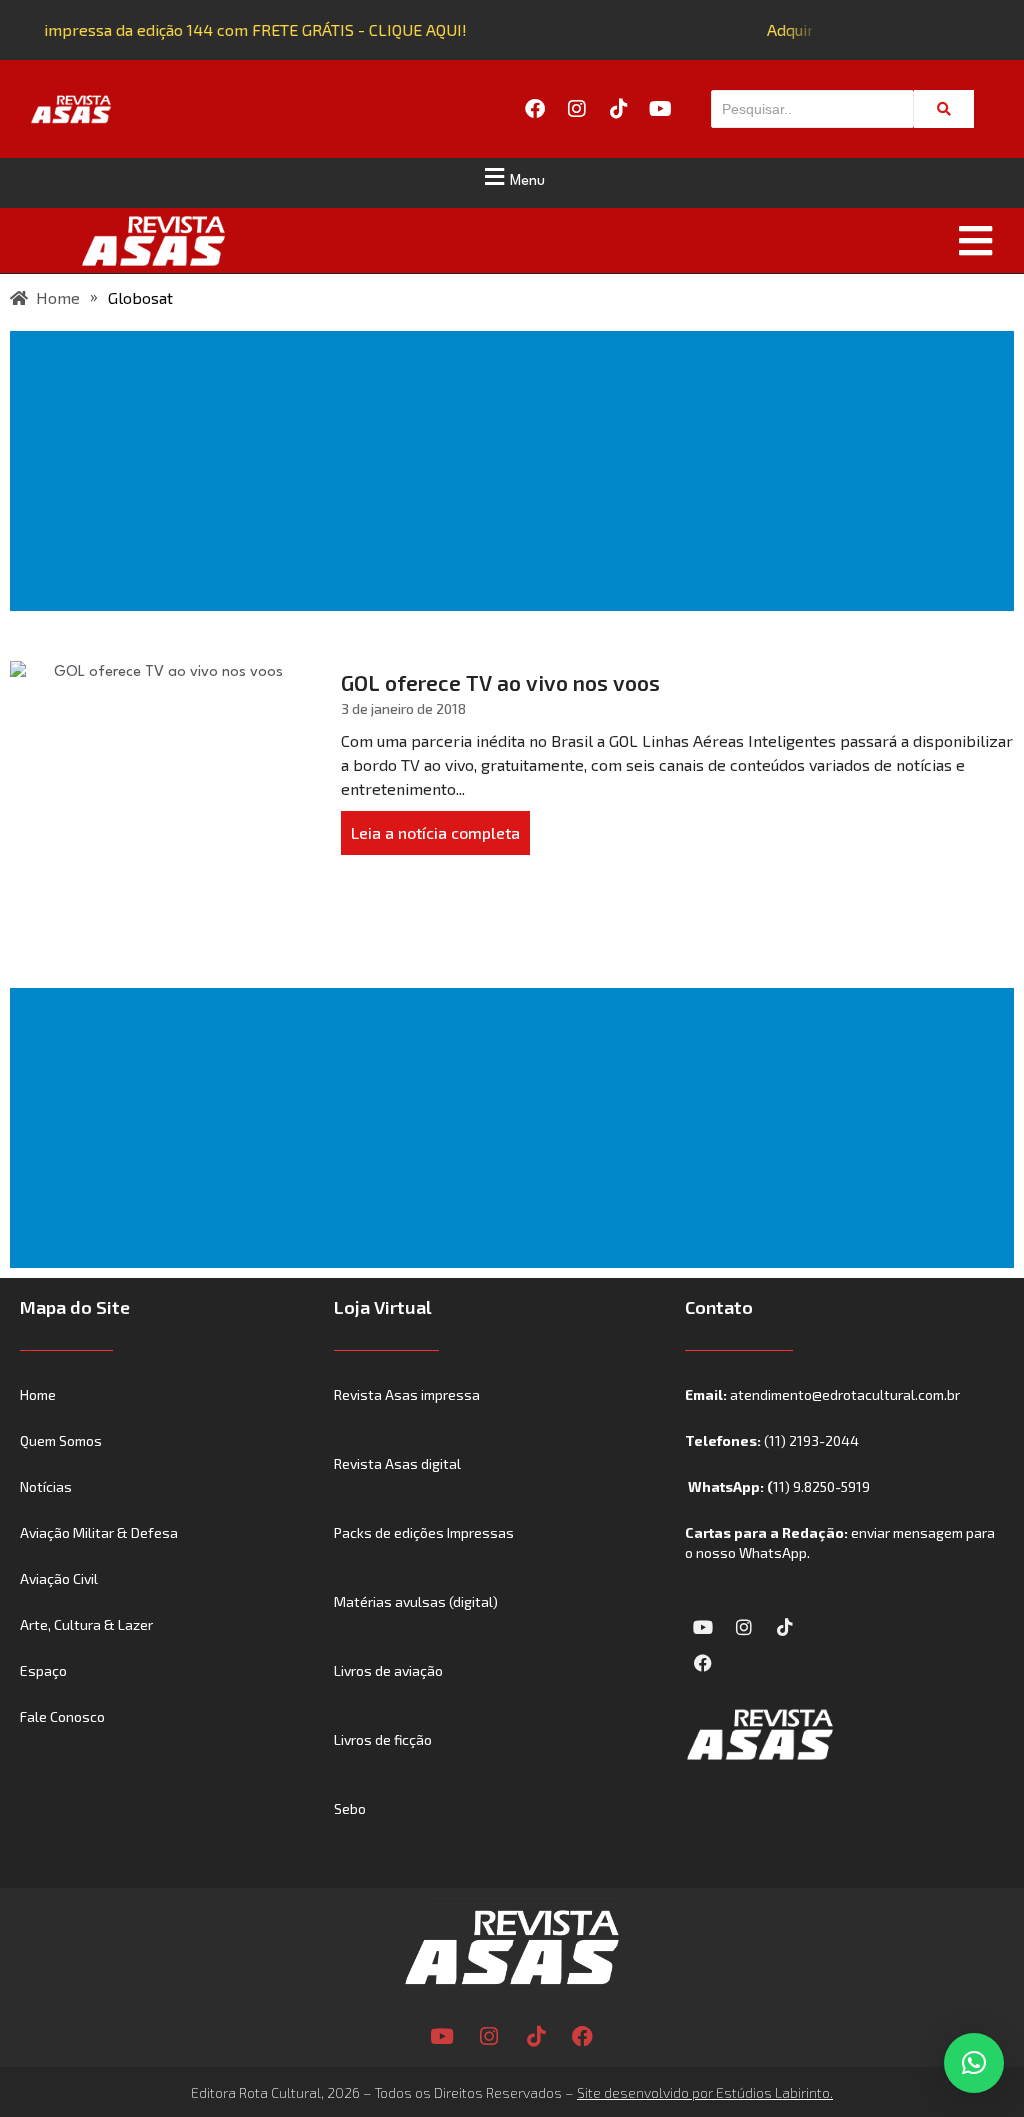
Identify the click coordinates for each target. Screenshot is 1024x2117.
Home (38, 1394)
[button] (512, 177)
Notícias (46, 1486)
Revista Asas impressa (407, 1394)
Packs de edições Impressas (424, 1532)
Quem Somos (61, 1440)
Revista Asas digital (397, 1463)
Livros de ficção (383, 1739)
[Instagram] (577, 109)
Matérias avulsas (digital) (416, 1601)
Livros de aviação (388, 1670)
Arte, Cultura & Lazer (86, 1624)
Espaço (43, 1670)
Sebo (350, 1808)
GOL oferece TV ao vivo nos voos (500, 682)
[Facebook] (535, 109)
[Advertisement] (516, 471)
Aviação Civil (59, 1578)
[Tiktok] (619, 109)
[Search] (944, 109)
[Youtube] (661, 109)
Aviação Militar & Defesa (99, 1532)
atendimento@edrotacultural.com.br (845, 1394)
